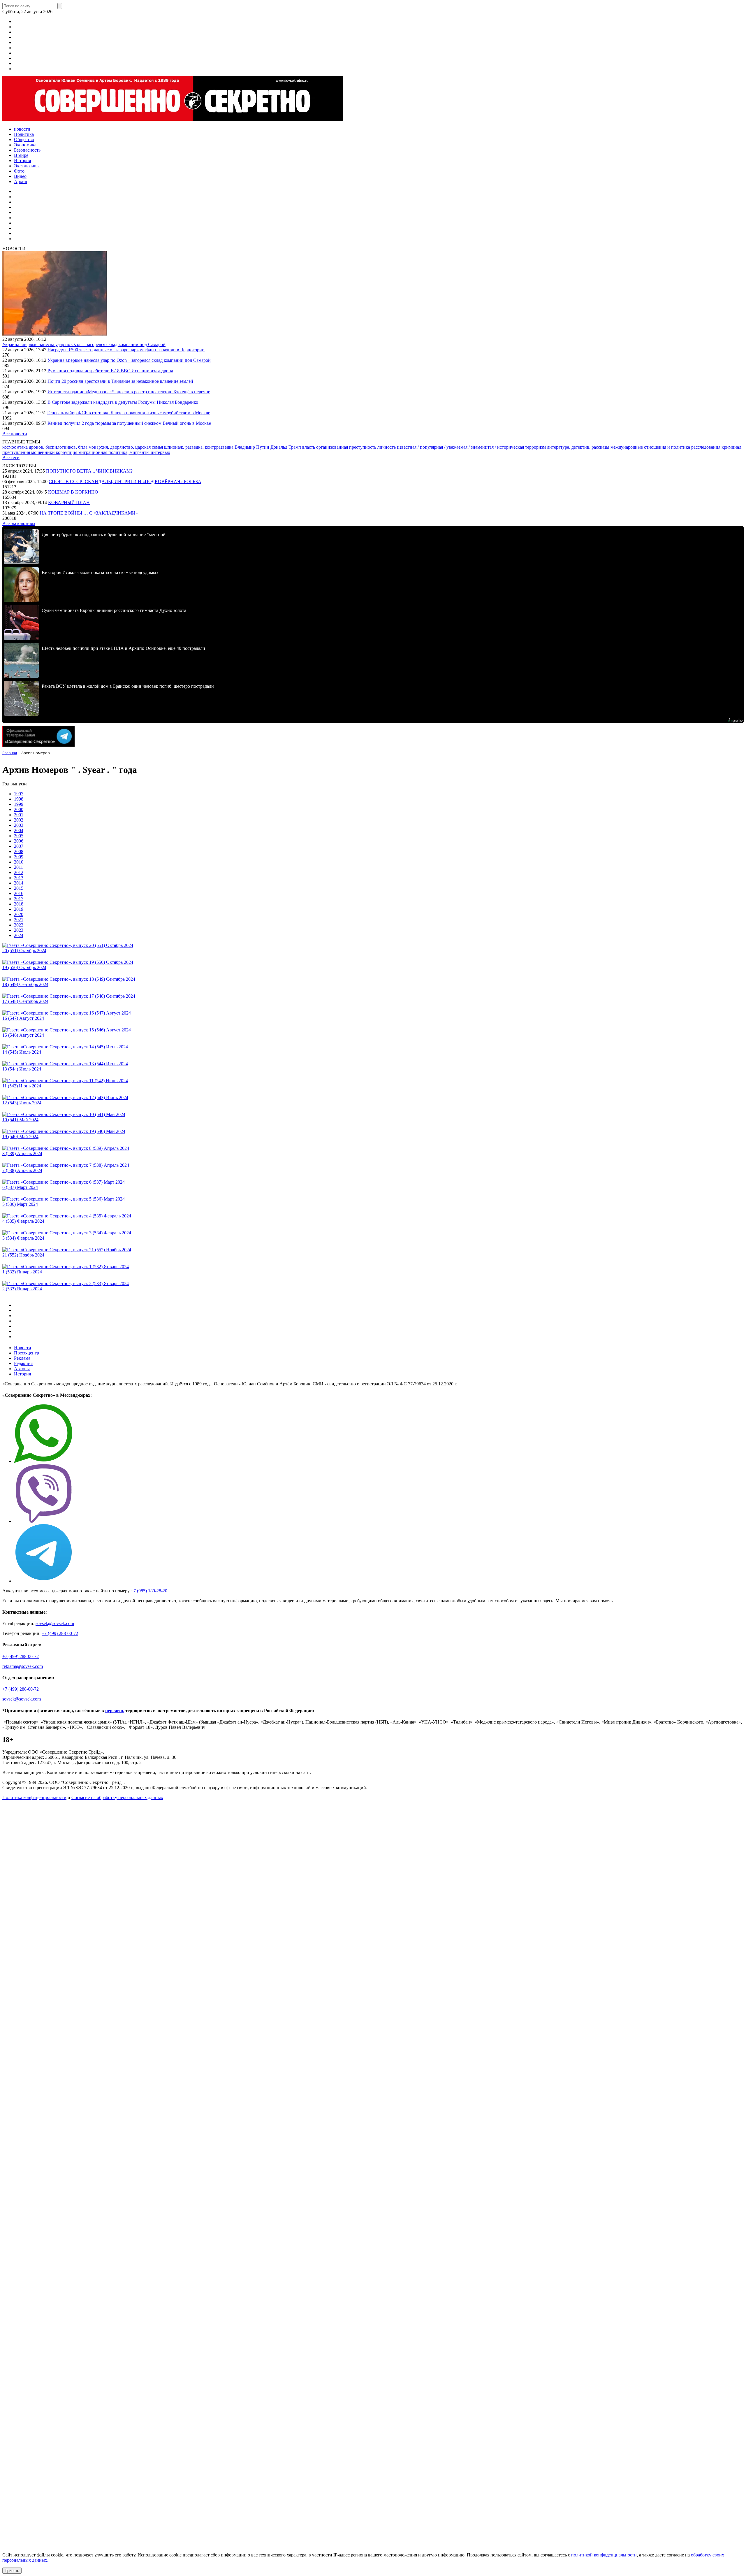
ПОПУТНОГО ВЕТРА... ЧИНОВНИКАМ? (89, 471)
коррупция (67, 452)
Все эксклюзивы (19, 523)
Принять (12, 2571)
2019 (19, 909)
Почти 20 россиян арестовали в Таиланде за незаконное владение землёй (120, 381)
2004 (19, 830)
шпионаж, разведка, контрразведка (199, 447)
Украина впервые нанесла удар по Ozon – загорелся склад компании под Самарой (84, 344)
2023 (19, 930)
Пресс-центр (27, 1353)
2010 (19, 862)
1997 (19, 794)
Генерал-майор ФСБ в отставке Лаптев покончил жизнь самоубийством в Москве (129, 413)
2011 (19, 867)
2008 (19, 851)
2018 (19, 904)
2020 (19, 914)
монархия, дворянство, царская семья (126, 447)
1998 (19, 799)
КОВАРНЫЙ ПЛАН (69, 502)
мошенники (44, 452)
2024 (19, 935)
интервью (160, 452)
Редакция (23, 1363)
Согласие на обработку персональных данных (117, 1797)
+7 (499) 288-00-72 (60, 1633)
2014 (19, 883)
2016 (19, 893)
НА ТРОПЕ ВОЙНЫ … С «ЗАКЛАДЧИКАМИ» (89, 513)
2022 (19, 925)
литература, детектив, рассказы (579, 447)
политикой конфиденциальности (604, 2555)
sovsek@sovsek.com (55, 1623)
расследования (706, 447)
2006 (19, 841)
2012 (19, 872)
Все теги (11, 458)
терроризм (536, 447)
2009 (19, 857)
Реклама (22, 1358)
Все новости (15, 434)
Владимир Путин (253, 447)
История (22, 1374)
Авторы (22, 1369)
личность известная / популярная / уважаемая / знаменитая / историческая (451, 447)
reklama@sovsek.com (23, 1666)
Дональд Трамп (286, 447)
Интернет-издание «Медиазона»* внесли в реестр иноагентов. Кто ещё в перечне (129, 392)
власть (309, 447)
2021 (19, 920)
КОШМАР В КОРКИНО (73, 492)
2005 (19, 836)
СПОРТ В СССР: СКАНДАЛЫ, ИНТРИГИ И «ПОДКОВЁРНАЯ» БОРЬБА (125, 481)
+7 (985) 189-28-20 (149, 1591)
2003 (19, 825)
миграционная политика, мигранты (115, 452)
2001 (19, 815)
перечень (115, 1711)
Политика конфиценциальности (34, 1797)
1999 (19, 804)
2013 (19, 878)
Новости (23, 1348)
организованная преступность (347, 447)
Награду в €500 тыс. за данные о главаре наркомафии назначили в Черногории (126, 350)
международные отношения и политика (651, 447)
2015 (19, 888)
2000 (19, 809)
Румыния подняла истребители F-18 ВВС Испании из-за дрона (110, 371)
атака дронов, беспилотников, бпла (53, 447)
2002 (19, 820)
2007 (19, 846)
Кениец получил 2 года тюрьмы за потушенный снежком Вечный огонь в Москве (129, 423)
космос (10, 447)
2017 (19, 899)
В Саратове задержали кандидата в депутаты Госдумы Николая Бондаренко (123, 402)
